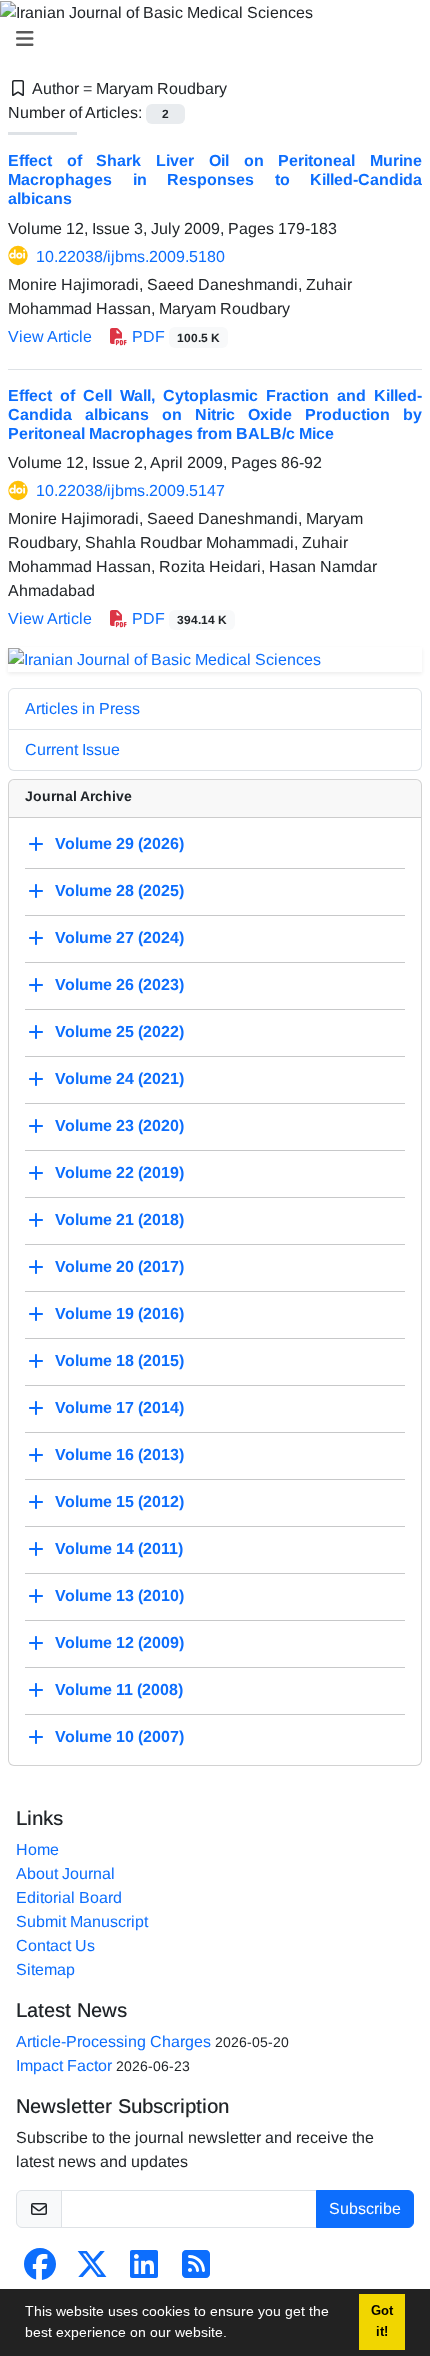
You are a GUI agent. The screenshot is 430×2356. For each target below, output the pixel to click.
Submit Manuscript (82, 1921)
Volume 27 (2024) (119, 937)
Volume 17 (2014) (119, 1407)
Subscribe (365, 2208)
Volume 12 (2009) (119, 1642)
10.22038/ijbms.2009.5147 (130, 490)
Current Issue (72, 749)
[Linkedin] (144, 2270)
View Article (50, 336)
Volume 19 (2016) (119, 1313)
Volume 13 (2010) (119, 1595)
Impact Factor (64, 2065)
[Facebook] (40, 2270)
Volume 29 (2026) (119, 843)
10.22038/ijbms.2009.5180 (130, 256)
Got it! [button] (382, 2321)
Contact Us (55, 1945)
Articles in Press (82, 708)
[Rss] (196, 2270)
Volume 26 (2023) (119, 984)
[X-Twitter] (92, 2270)
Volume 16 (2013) (119, 1454)
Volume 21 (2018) (119, 1219)
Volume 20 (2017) (119, 1266)
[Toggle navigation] (209, 39)
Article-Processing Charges (113, 2041)
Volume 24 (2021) (119, 1078)
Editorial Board (69, 1897)
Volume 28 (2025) (119, 890)
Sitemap (45, 1969)
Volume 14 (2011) (119, 1548)
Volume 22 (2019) (119, 1172)
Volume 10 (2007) (119, 1736)
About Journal (65, 1873)
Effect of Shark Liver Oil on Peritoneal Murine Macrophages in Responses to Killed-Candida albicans (215, 179)
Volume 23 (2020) (119, 1125)
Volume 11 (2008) (119, 1689)
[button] (234, 2335)
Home (37, 1849)
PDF (174, 336)
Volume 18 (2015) (119, 1360)
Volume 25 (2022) (119, 1031)
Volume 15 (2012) (119, 1501)
